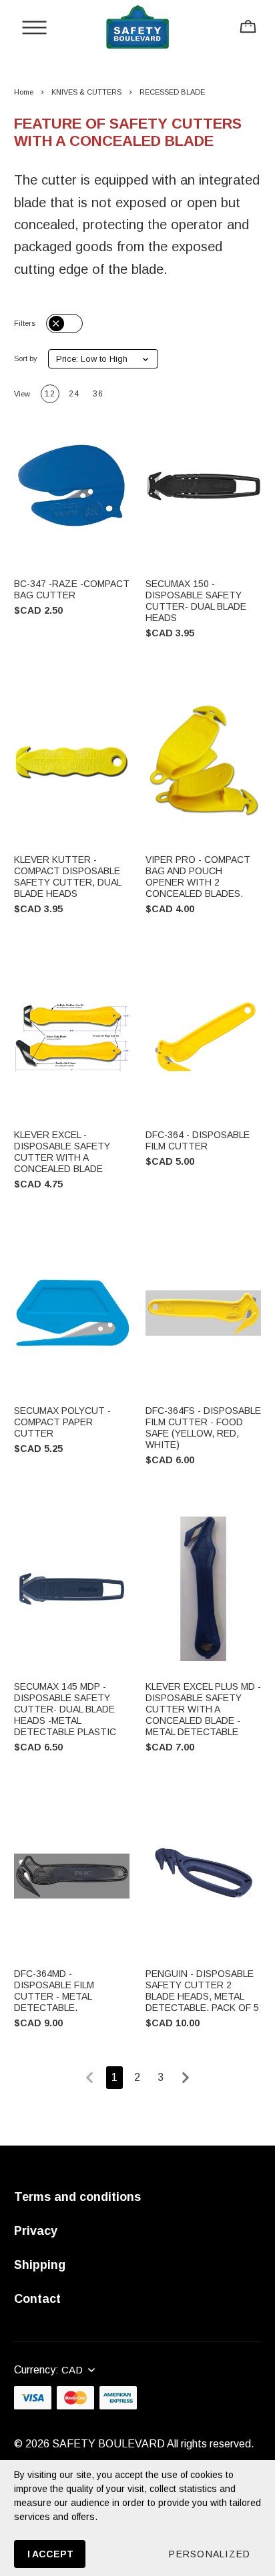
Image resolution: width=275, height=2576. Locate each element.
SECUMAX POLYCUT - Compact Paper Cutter (62, 1422)
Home (24, 92)
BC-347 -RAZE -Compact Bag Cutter (72, 589)
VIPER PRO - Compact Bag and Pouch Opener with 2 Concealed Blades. (198, 877)
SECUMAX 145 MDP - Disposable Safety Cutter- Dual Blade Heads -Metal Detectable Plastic (65, 1709)
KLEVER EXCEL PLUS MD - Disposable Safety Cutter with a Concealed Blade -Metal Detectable (203, 1709)
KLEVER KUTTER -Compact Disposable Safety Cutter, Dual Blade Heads (67, 877)
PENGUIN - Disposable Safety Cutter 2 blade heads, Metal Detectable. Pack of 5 (202, 1991)
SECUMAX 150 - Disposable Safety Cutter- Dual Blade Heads (196, 601)
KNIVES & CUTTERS (86, 92)
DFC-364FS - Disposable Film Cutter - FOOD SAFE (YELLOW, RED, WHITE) (203, 1428)
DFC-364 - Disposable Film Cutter (198, 1140)
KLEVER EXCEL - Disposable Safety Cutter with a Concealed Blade (62, 1152)
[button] (103, 359)
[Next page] (186, 2078)
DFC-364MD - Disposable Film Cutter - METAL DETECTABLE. (54, 1991)
